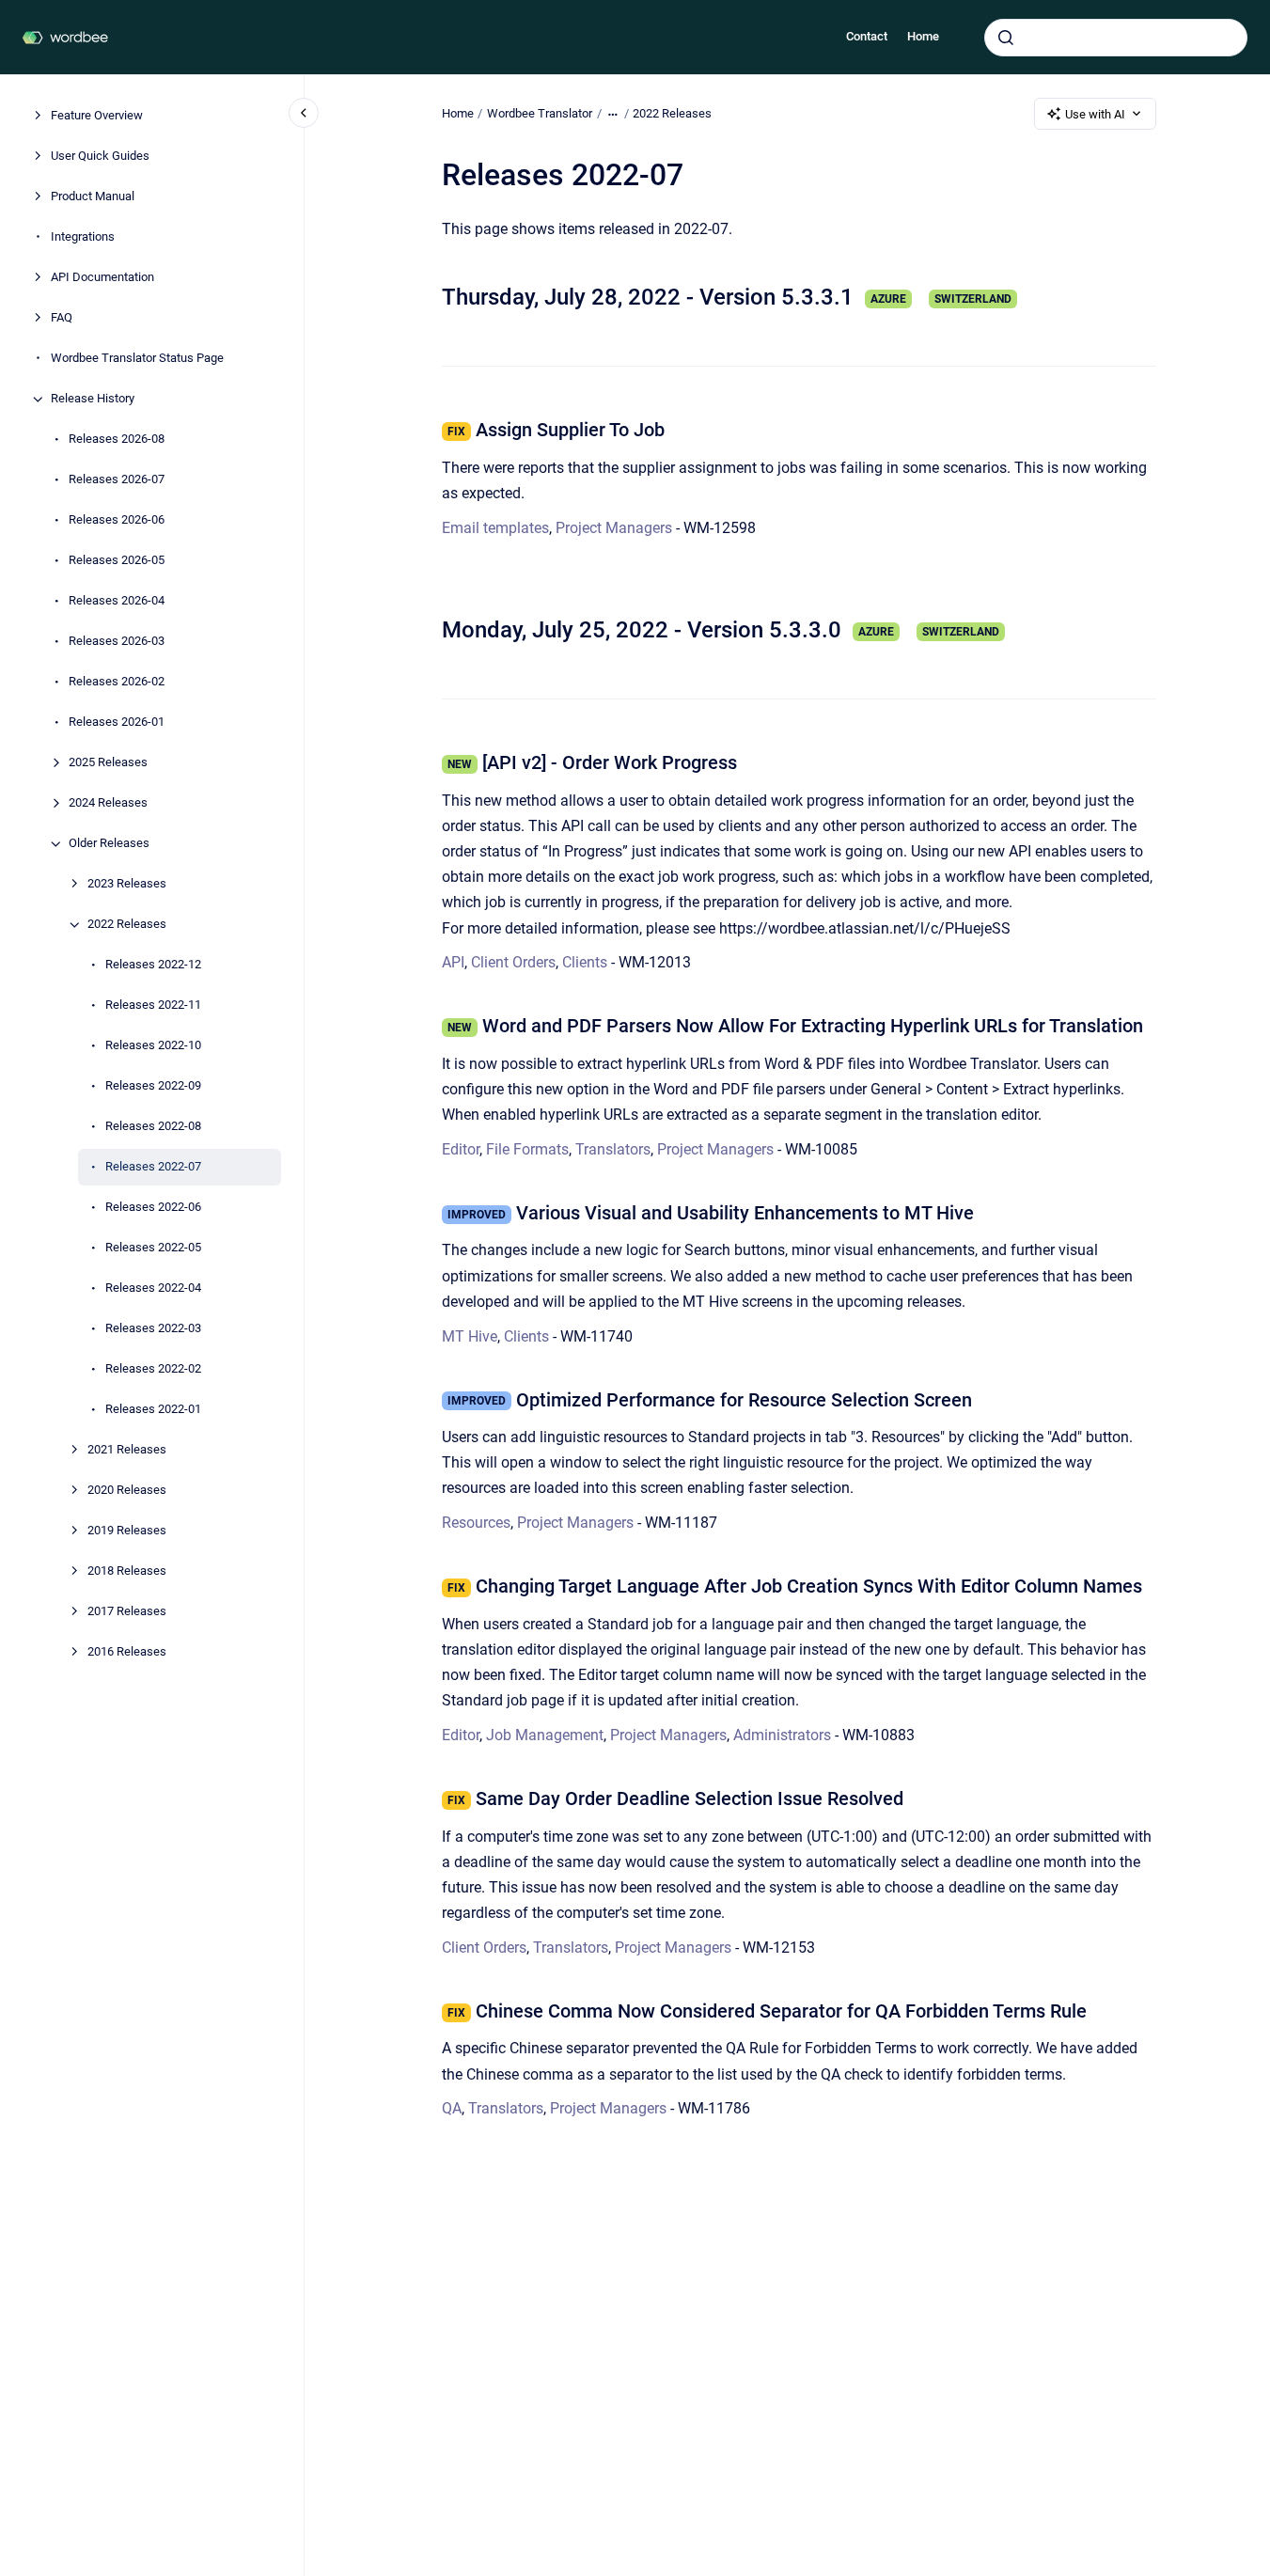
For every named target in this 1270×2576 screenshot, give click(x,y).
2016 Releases (127, 1652)
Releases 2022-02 (153, 1369)
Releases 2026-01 (117, 723)
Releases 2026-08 (117, 440)
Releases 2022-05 (153, 1248)
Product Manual (93, 197)
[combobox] (1116, 38)
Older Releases (109, 844)
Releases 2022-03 (153, 1329)
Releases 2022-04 (153, 1288)
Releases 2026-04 (117, 601)
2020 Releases (127, 1491)
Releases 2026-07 (117, 480)
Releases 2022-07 (153, 1167)
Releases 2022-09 (153, 1086)
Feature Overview (97, 116)
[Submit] (1006, 38)
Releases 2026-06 (117, 520)
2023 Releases (127, 884)
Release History (93, 399)
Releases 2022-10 (153, 1046)
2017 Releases (127, 1612)
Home (923, 36)
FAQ (62, 318)
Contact (867, 36)
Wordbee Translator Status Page (137, 359)
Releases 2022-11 (153, 1005)
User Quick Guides (100, 157)
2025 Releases (108, 763)
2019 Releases (127, 1531)
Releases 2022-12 (153, 965)
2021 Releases (127, 1450)
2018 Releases (127, 1571)
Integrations (83, 237)
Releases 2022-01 (153, 1410)
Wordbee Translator (540, 113)
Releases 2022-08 (153, 1127)
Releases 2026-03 (117, 642)
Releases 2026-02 (117, 682)
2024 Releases (108, 803)
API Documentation (102, 278)
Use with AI (1095, 114)
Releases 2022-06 (153, 1208)
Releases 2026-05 (117, 561)
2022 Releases (127, 925)
